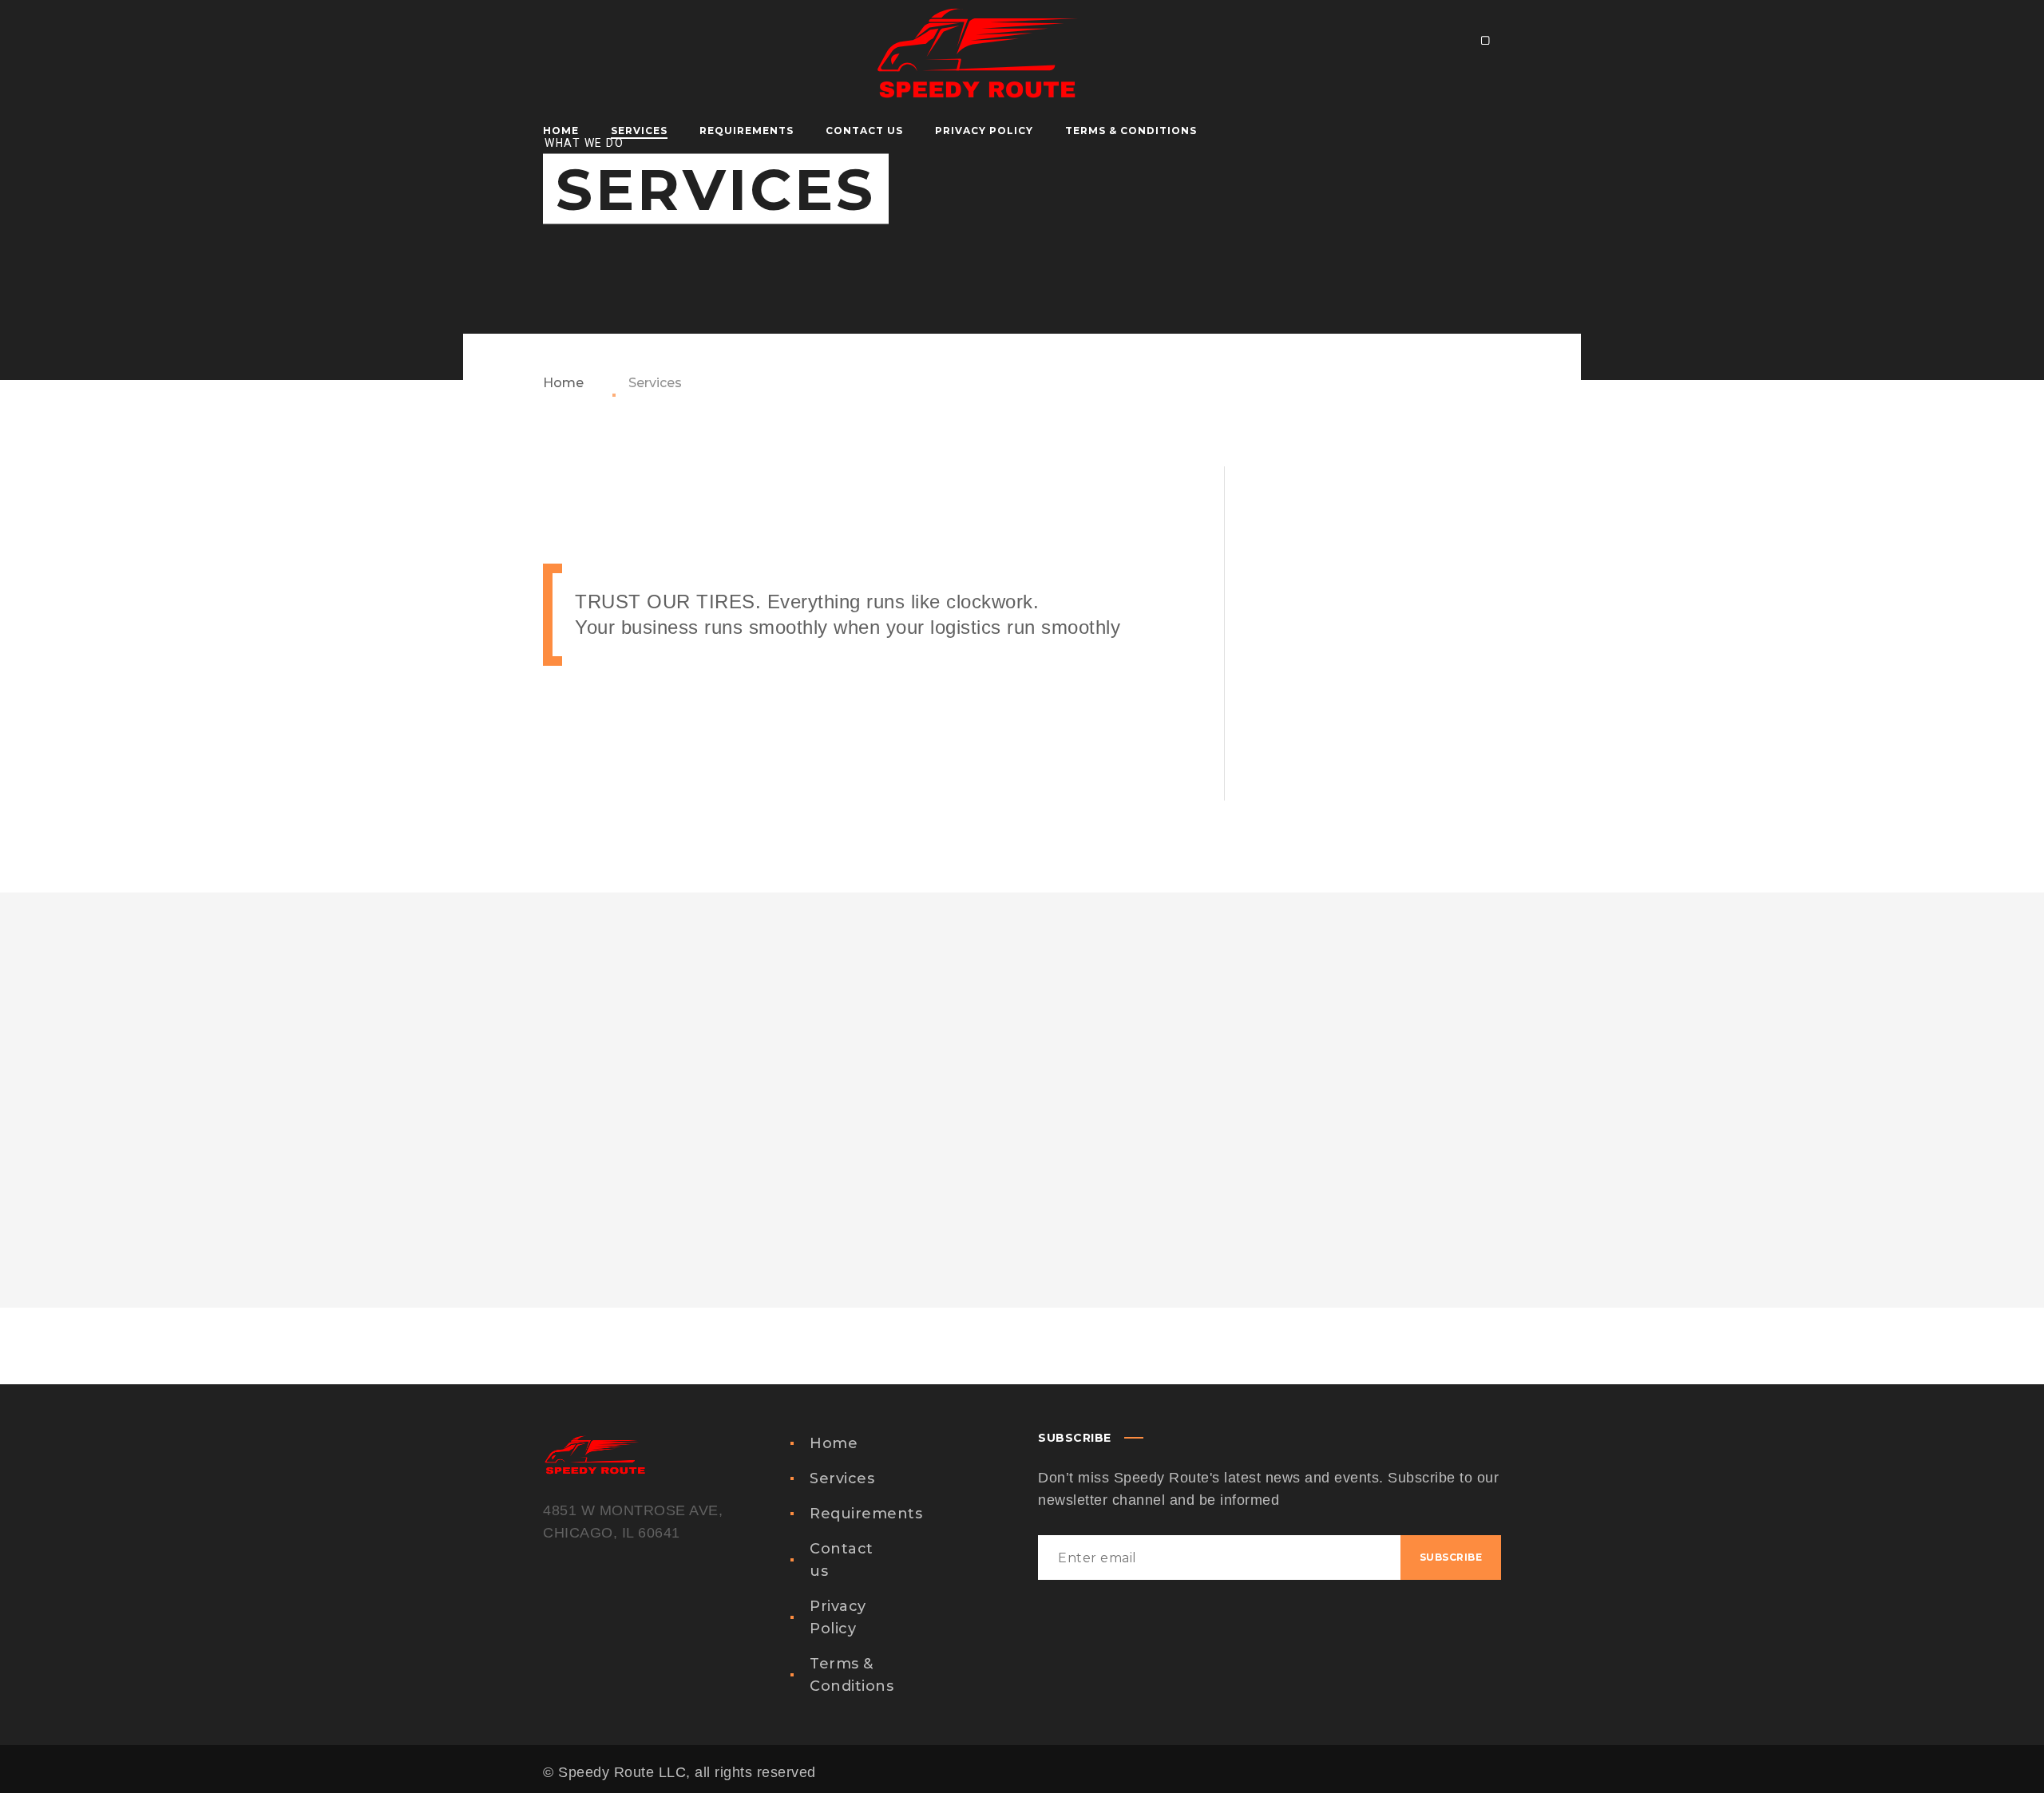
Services (842, 1478)
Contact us (842, 1560)
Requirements (866, 1514)
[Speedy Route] (976, 38)
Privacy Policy (838, 1617)
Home (563, 383)
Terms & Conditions (852, 1675)
